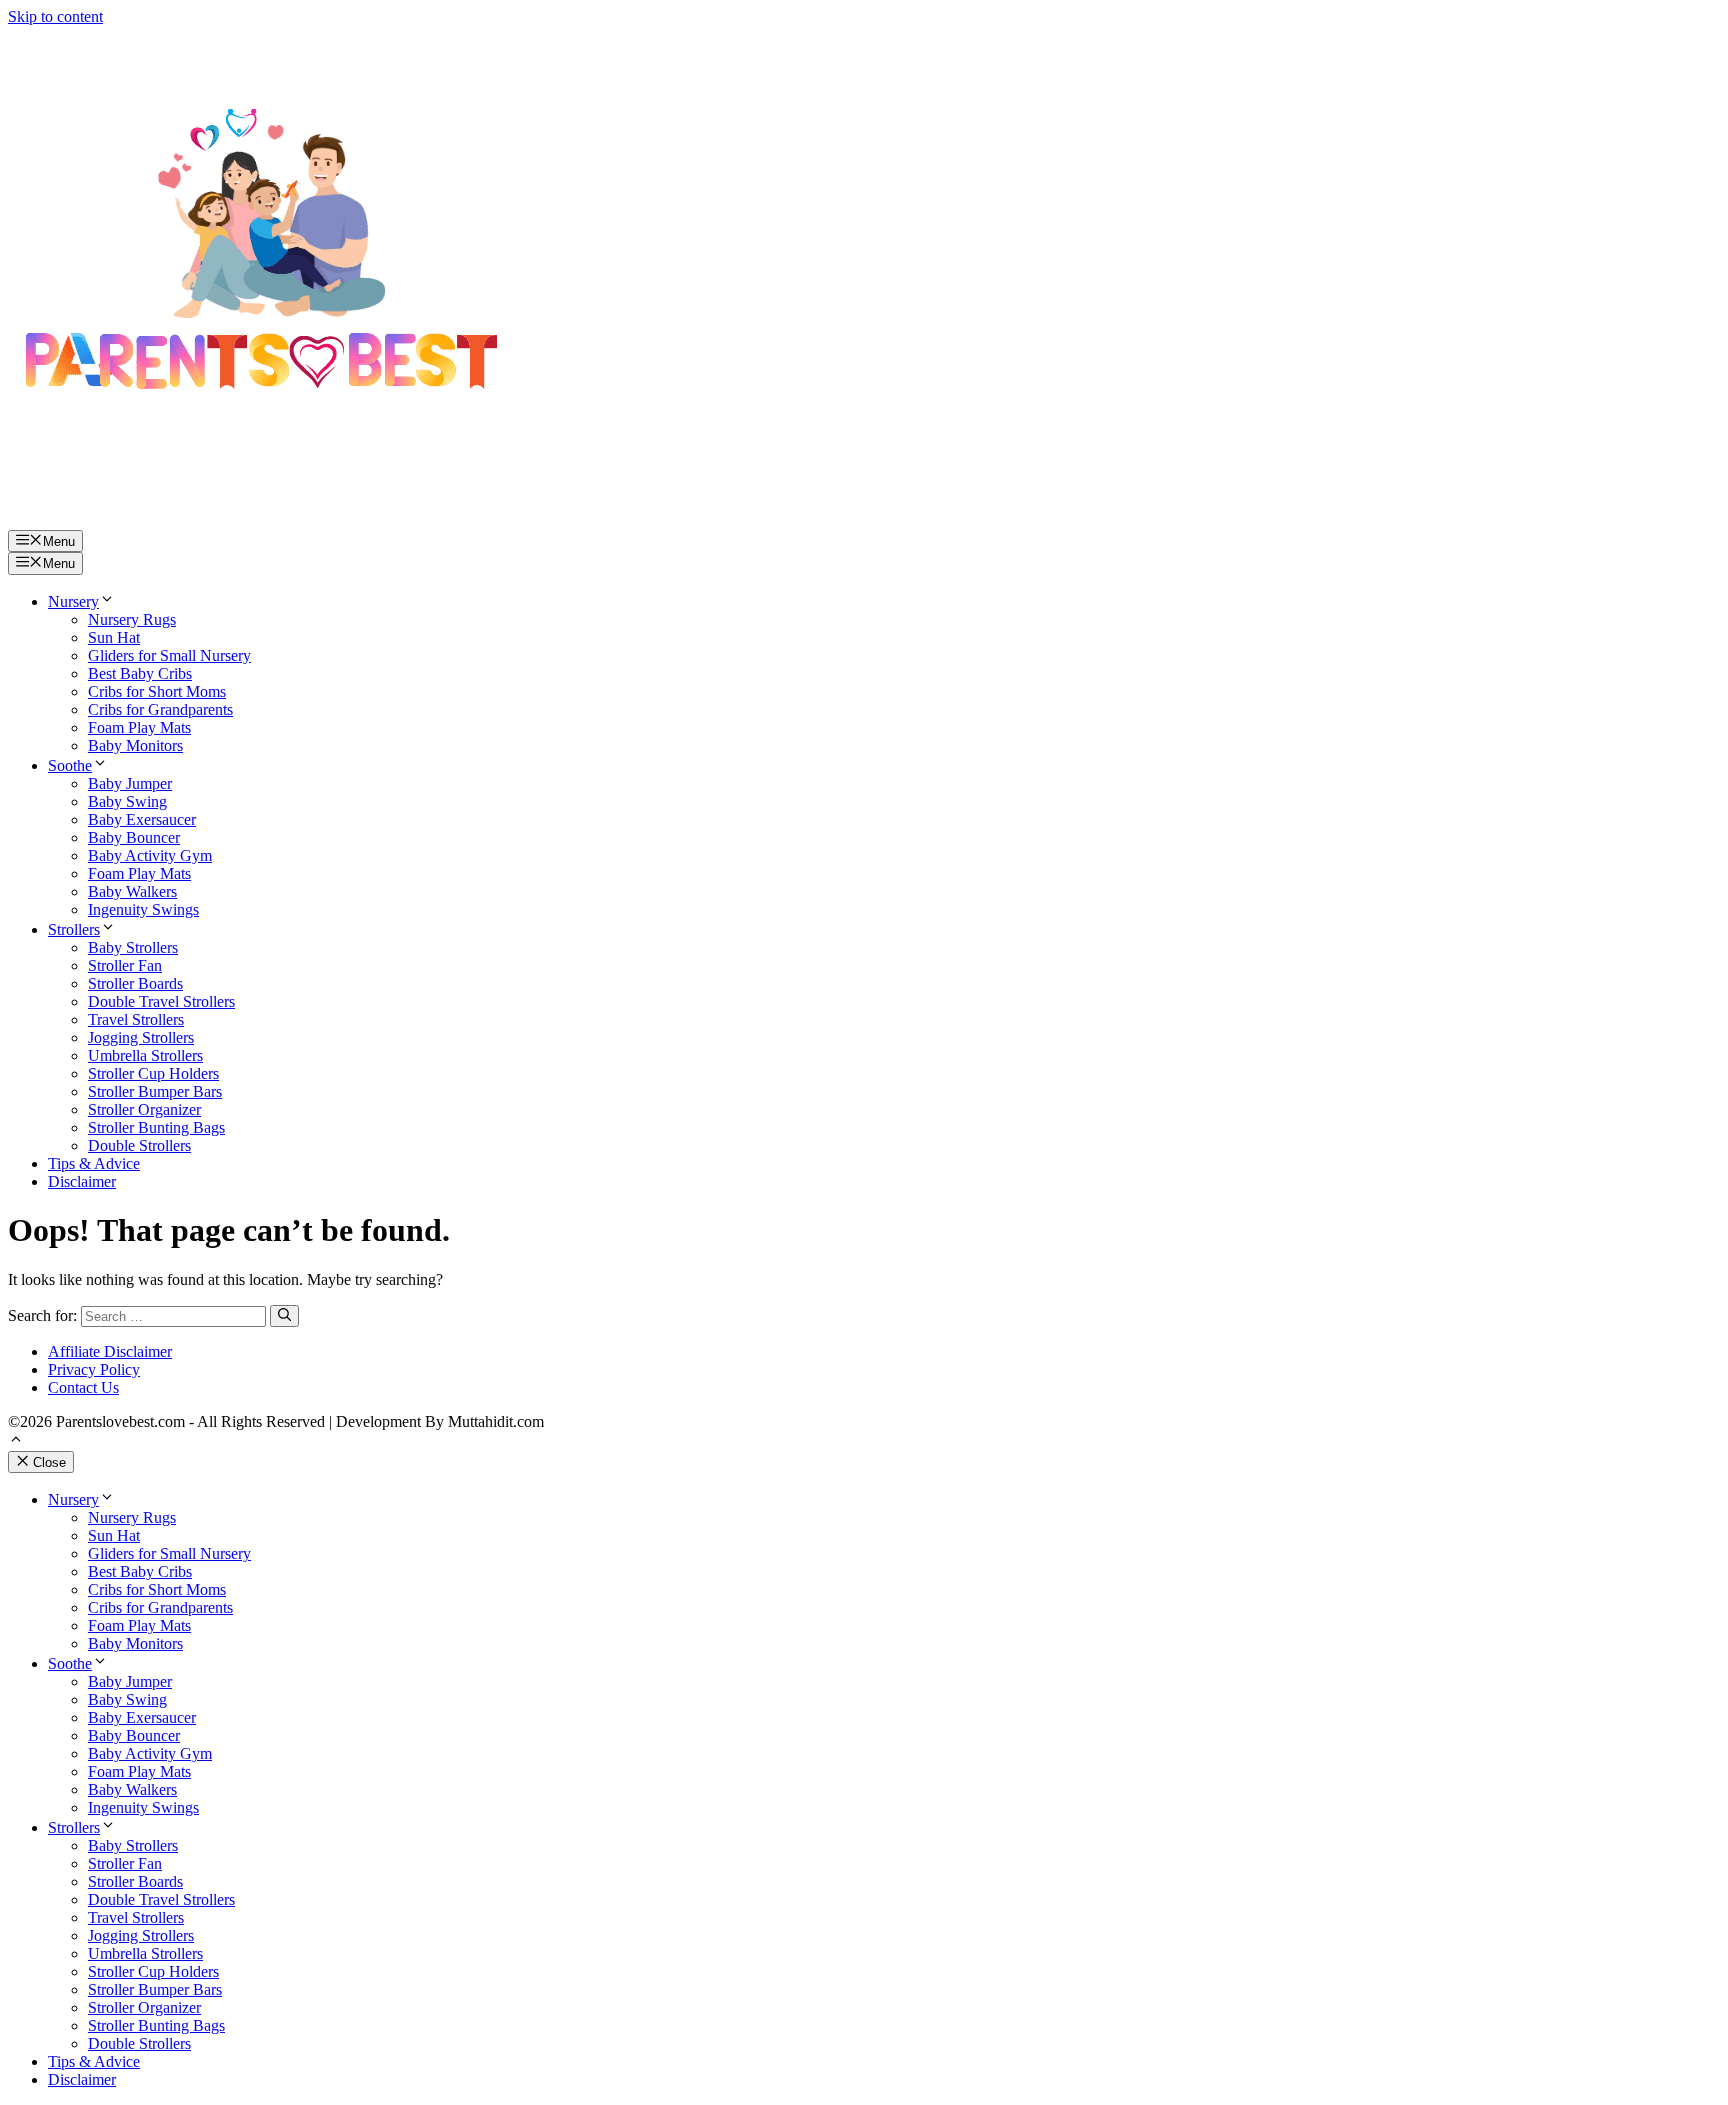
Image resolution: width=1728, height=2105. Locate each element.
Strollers (74, 929)
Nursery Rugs (132, 619)
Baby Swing (127, 801)
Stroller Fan (125, 965)
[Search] (284, 1316)
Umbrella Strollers (145, 1055)
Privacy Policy (94, 1369)
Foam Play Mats (139, 727)
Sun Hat (114, 637)
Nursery (73, 601)
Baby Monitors (135, 745)
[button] (16, 1441)
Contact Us (83, 1387)
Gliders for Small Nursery (169, 655)
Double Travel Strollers (161, 1001)
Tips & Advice (94, 1163)
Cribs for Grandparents (160, 709)
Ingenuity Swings (143, 909)
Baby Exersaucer (142, 819)
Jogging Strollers (141, 1037)
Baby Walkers (132, 891)
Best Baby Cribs (140, 673)
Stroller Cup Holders (153, 1073)
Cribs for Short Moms (157, 691)
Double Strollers (139, 1145)
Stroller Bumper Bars (155, 1091)
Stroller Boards (135, 983)
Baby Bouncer (134, 837)
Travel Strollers (136, 1019)
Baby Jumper (130, 783)
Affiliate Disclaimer (110, 1351)
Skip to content (55, 16)
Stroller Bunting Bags (156, 1127)
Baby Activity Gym (150, 855)
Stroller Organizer (144, 1109)
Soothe (70, 765)
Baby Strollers (133, 947)
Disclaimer (82, 1181)
